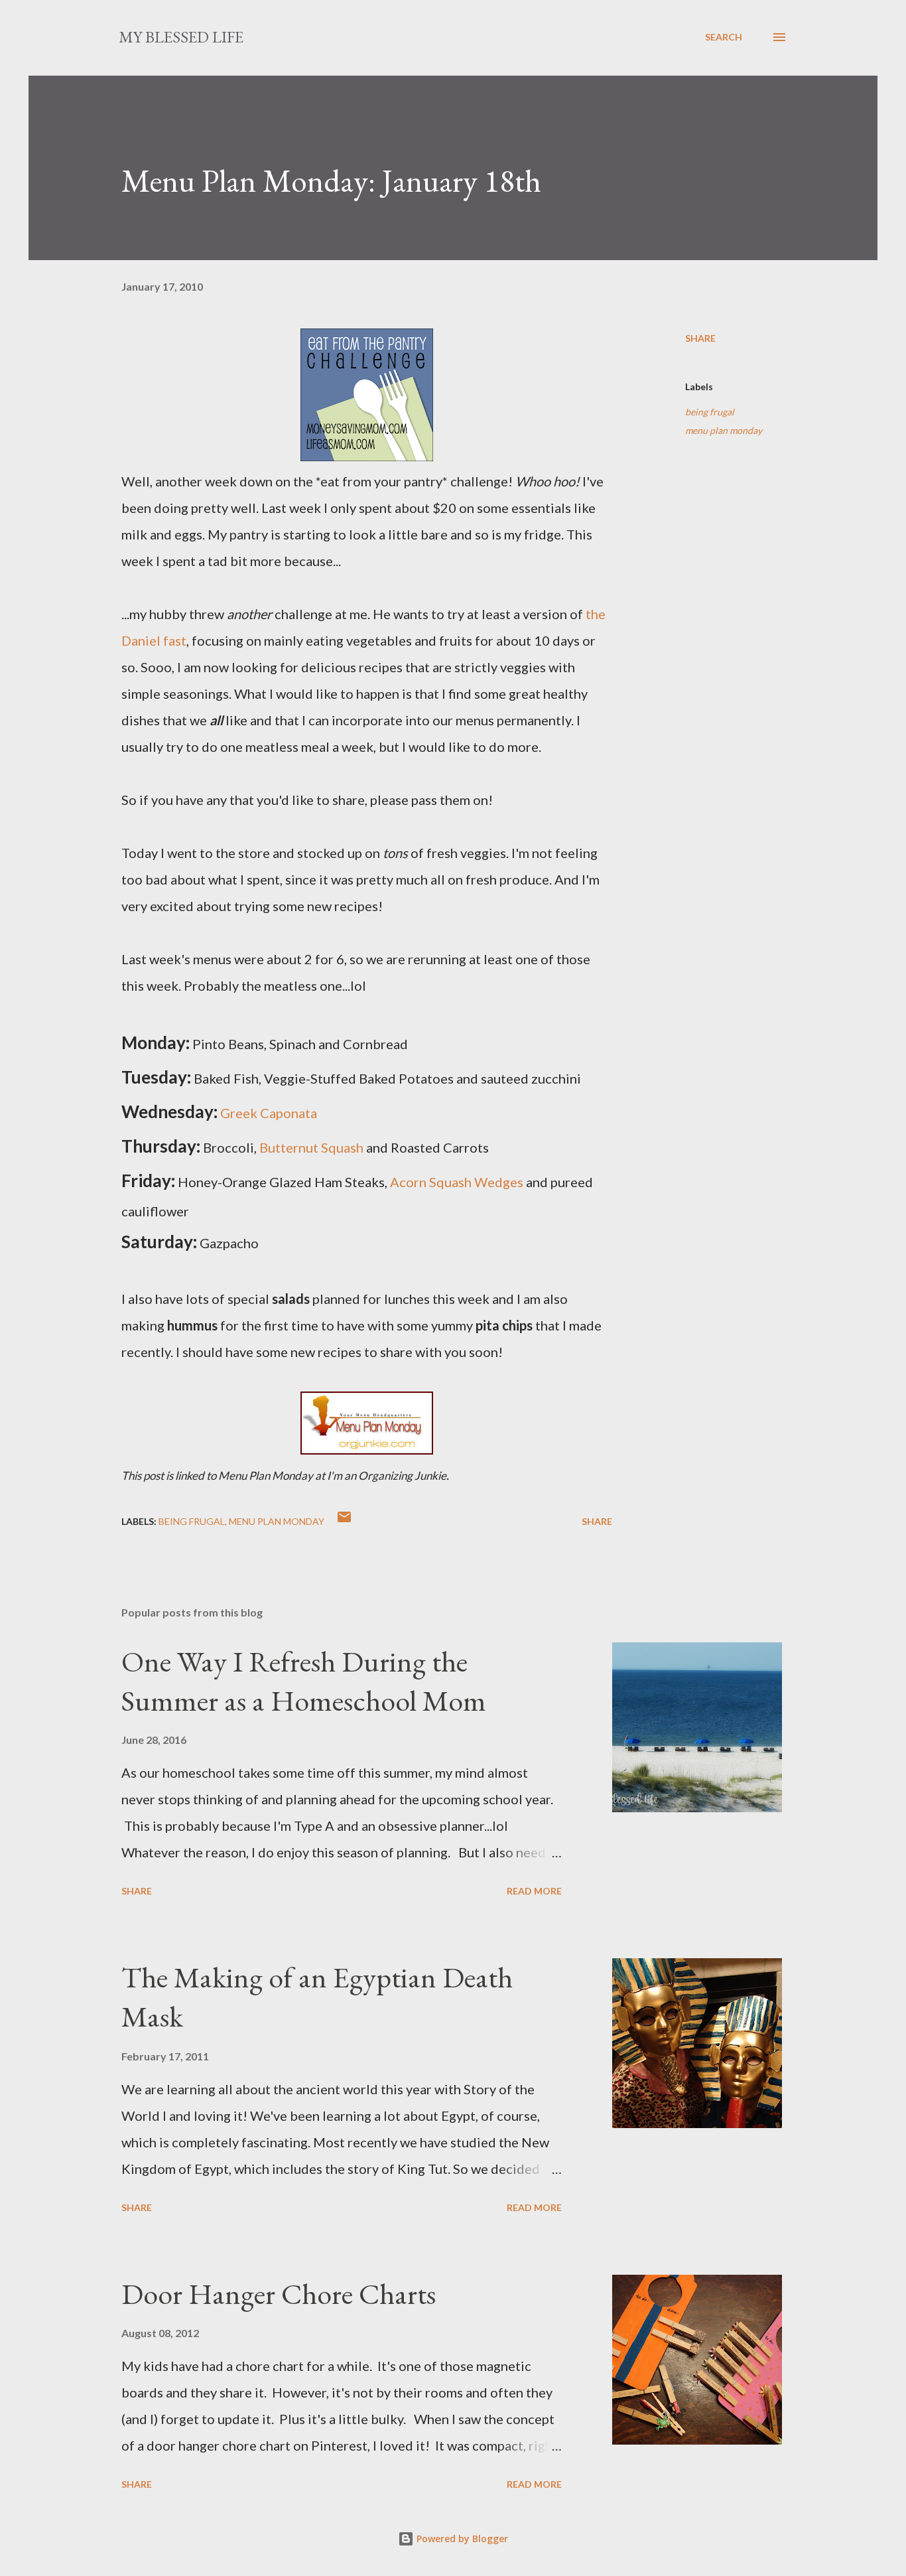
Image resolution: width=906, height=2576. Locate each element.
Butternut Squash (311, 1147)
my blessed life (181, 37)
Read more (534, 1891)
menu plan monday (724, 430)
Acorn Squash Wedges (457, 1182)
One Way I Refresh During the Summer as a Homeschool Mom (304, 1681)
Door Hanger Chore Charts (279, 2294)
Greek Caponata (269, 1113)
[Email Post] (344, 1521)
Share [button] (700, 338)
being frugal (710, 412)
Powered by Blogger (461, 2539)
